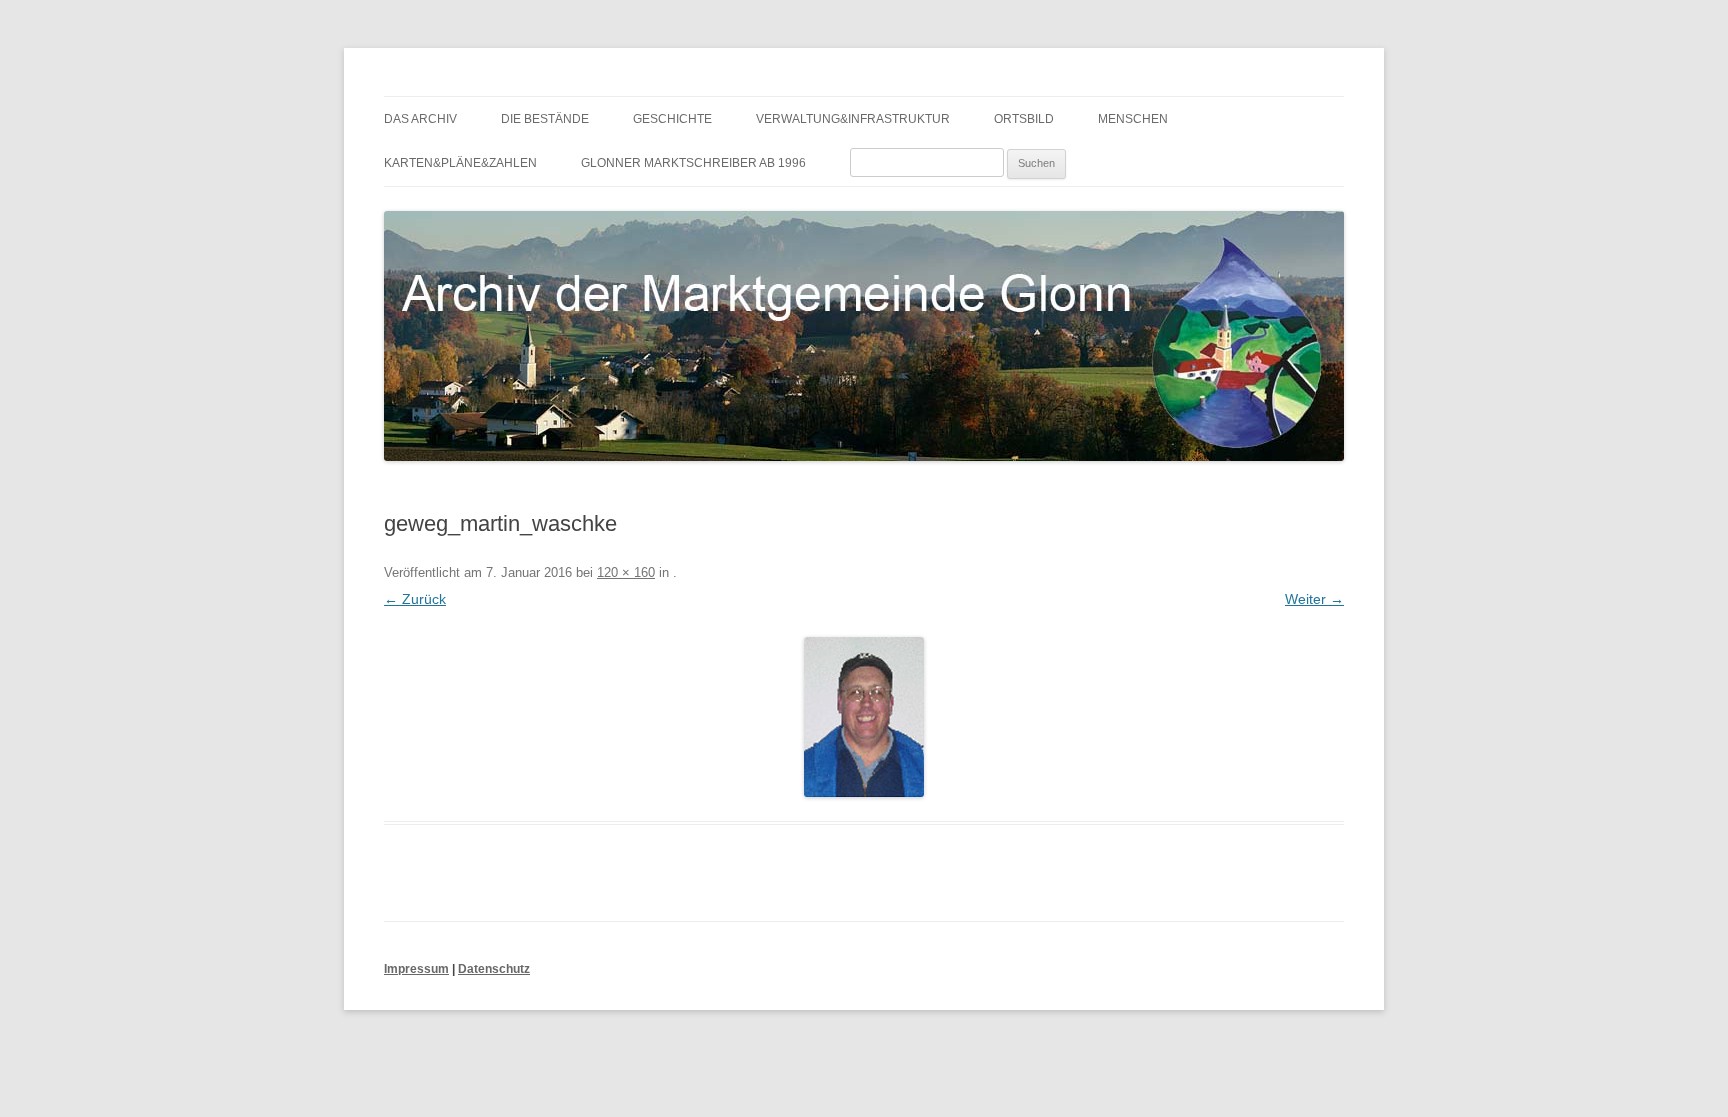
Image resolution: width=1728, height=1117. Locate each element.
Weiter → (1314, 599)
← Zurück (415, 599)
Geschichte (672, 119)
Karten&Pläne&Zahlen (460, 163)
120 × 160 (626, 572)
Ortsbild (1024, 119)
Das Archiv (420, 119)
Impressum (416, 969)
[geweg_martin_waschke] (864, 717)
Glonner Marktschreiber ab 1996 (693, 163)
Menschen (1133, 119)
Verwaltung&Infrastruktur (853, 119)
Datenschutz (494, 969)
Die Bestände (545, 119)
